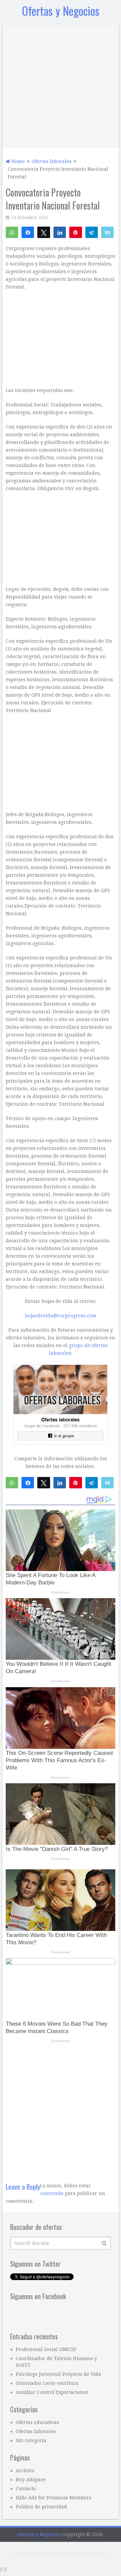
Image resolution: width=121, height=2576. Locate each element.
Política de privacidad (41, 2507)
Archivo (25, 2471)
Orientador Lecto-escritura (47, 2383)
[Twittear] (44, 232)
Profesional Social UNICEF (46, 2349)
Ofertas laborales (36, 2431)
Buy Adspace (31, 2480)
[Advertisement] (61, 85)
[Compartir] (28, 232)
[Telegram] (92, 232)
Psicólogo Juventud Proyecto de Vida (58, 2374)
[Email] (107, 232)
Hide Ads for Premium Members (54, 2498)
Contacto (26, 2489)
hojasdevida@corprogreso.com (61, 1316)
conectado (52, 2193)
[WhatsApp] (12, 232)
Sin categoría (31, 2440)
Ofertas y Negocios (61, 11)
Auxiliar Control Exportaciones (52, 2392)
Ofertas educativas (37, 2422)
